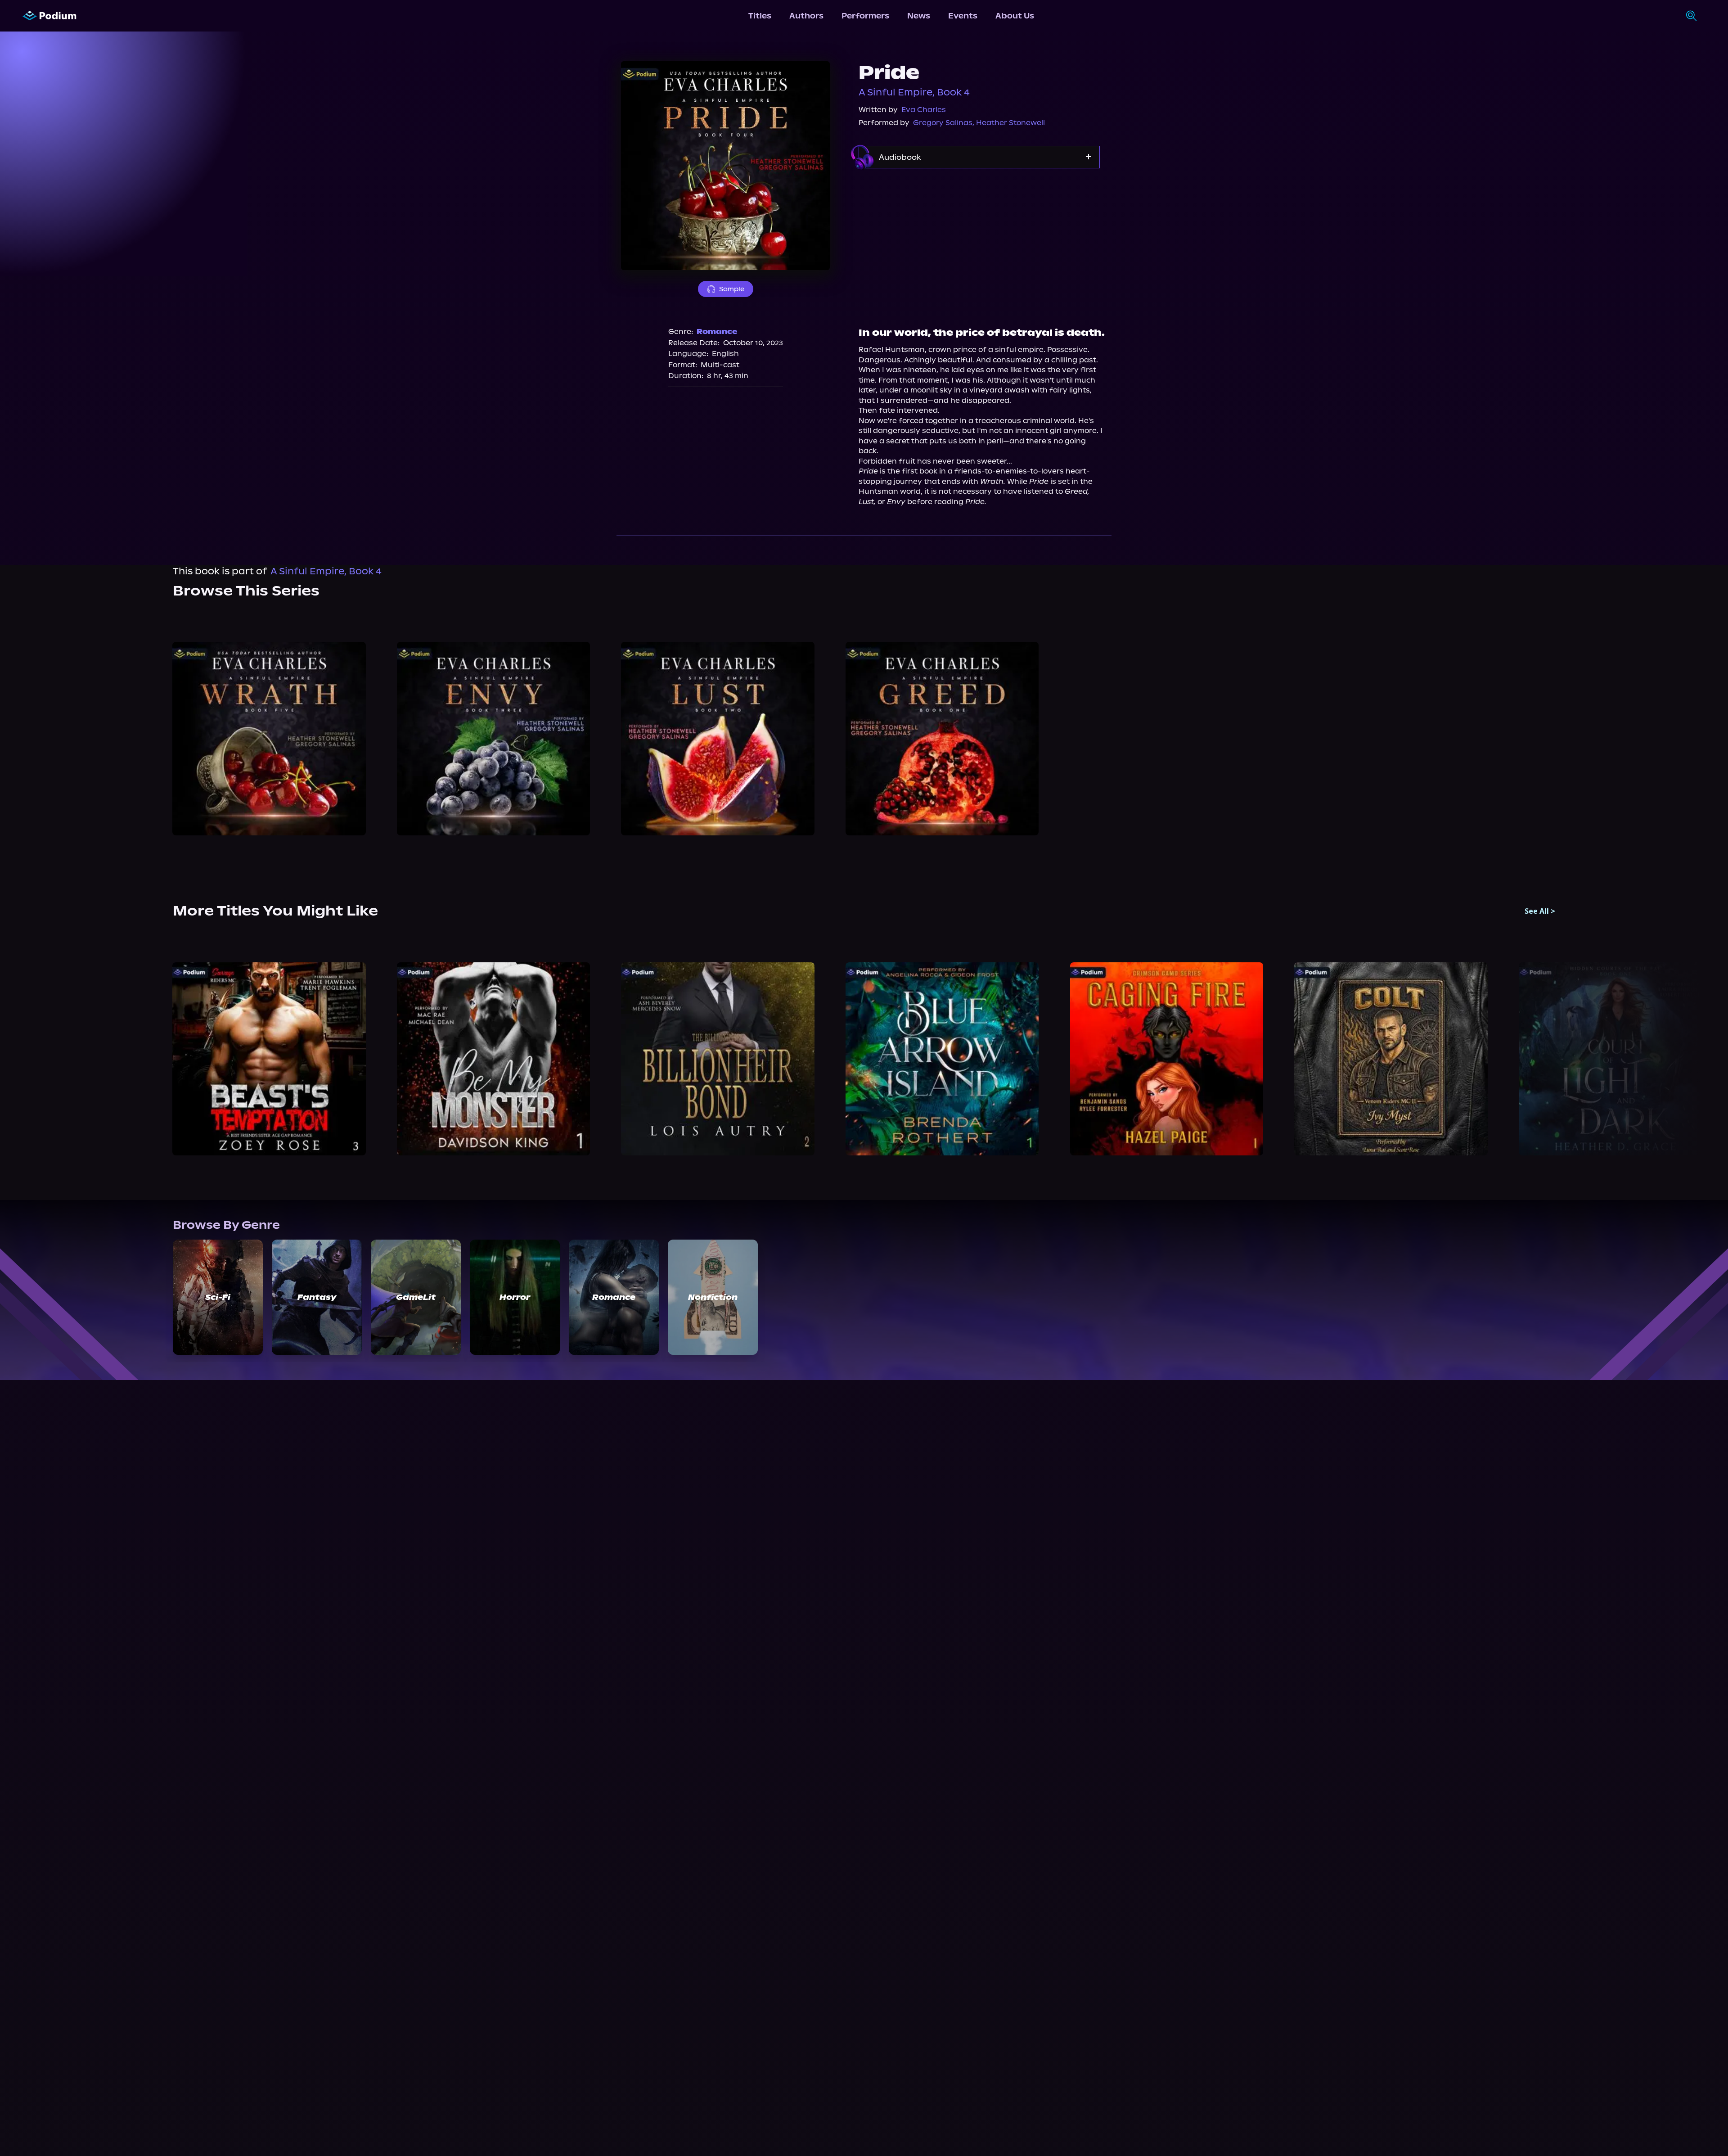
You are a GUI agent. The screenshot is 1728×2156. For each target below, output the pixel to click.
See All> (1540, 911)
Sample (732, 289)
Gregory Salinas (943, 123)
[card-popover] (269, 739)
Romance (717, 332)
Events (963, 16)
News (919, 16)
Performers (865, 16)
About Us (1015, 16)
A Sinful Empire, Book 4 (914, 92)
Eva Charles (924, 110)
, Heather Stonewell (1009, 123)
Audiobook (900, 157)
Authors (806, 16)
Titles (760, 16)
